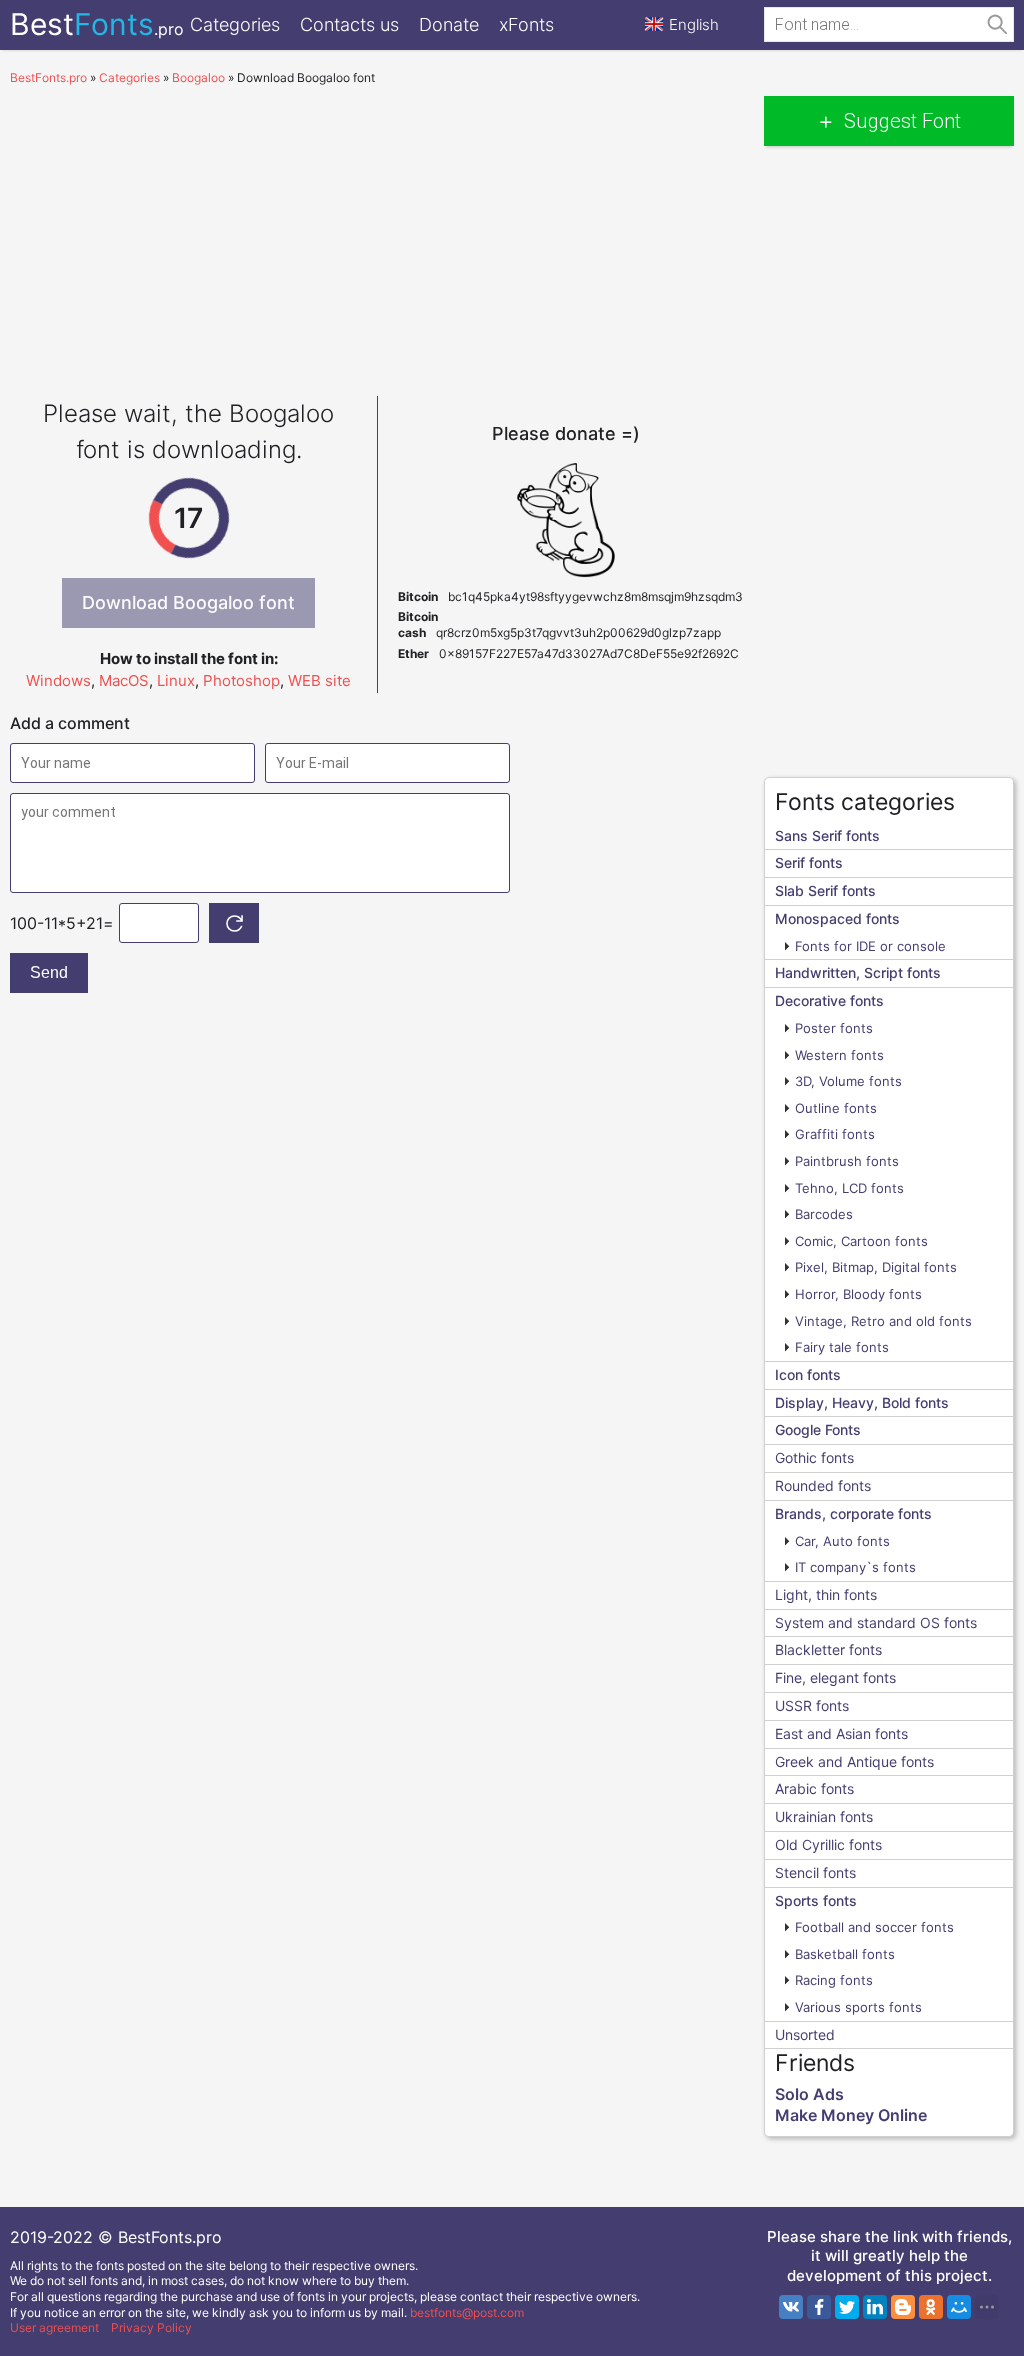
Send (49, 972)
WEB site (319, 680)
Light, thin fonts (826, 1594)
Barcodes (824, 1214)
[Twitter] (847, 2307)
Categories (235, 24)
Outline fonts (836, 1108)
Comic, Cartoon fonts (861, 1241)
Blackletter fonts (828, 1649)
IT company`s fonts (855, 1567)
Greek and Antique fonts (854, 1761)
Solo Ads (809, 2094)
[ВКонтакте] (791, 2307)
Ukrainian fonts (824, 1816)
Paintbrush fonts (847, 1161)
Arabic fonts (814, 1788)
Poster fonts (834, 1028)
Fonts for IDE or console (870, 946)
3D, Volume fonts (848, 1081)
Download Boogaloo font (188, 602)
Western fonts (839, 1055)
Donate (449, 24)
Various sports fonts (858, 2007)
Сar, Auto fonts (842, 1541)
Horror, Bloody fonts (858, 1294)
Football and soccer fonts (874, 1927)
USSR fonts (812, 1705)
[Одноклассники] (931, 2307)
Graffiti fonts (835, 1134)
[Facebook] (819, 2307)
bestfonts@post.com (467, 2312)
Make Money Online (851, 2115)
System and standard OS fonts (876, 1622)
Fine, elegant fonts (835, 1677)
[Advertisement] (377, 236)
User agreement (54, 2327)
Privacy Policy (151, 2327)
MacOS (124, 680)
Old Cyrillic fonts (828, 1844)
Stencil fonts (815, 1872)
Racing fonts (834, 1980)
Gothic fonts (814, 1457)
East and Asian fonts (841, 1733)
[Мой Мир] (959, 2307)
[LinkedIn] (875, 2307)
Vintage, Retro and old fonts (883, 1321)
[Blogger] (903, 2307)
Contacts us (349, 24)
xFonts (526, 24)
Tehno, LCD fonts (849, 1188)
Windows (58, 680)
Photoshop (241, 680)
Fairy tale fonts (842, 1347)
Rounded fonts (823, 1485)
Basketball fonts (845, 1954)
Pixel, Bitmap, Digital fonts (876, 1267)
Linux (176, 680)
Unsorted (805, 2034)
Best (97, 24)
